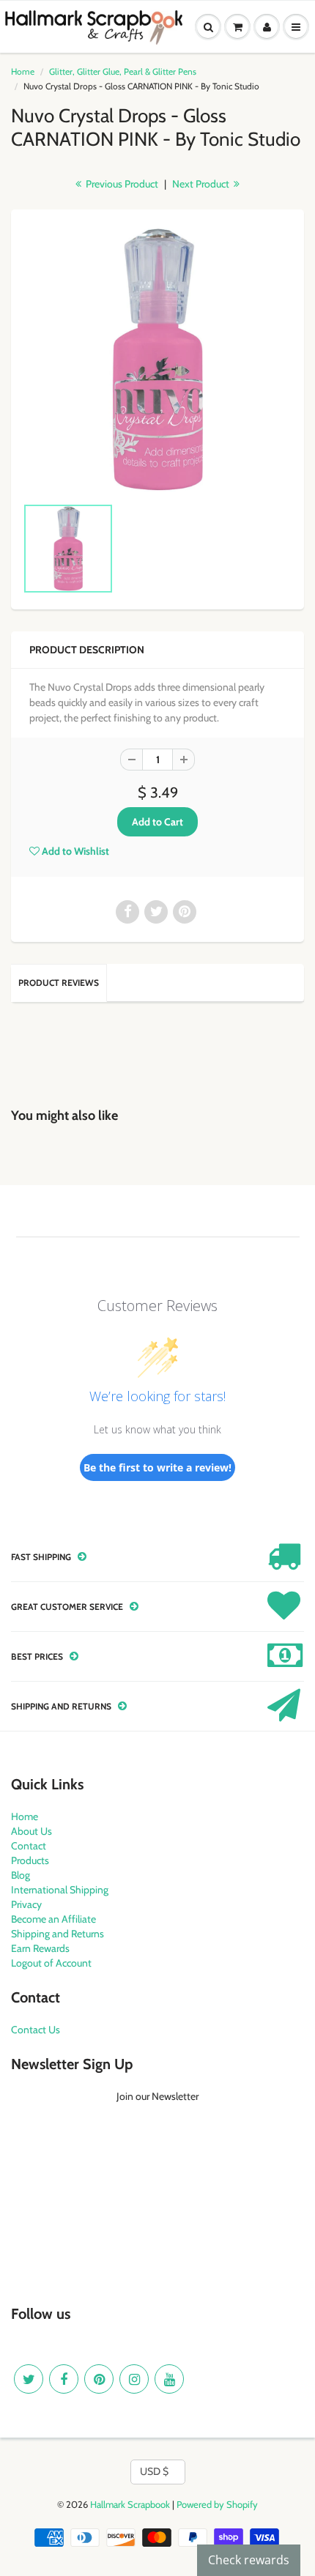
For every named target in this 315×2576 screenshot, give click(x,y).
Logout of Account (51, 1963)
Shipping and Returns (58, 1934)
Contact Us (36, 2030)
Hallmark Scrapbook (130, 2504)
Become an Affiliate (53, 1919)
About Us (31, 1831)
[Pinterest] (99, 2379)
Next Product (202, 184)
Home (23, 71)
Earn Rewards (40, 1948)
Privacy (26, 1904)
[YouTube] (169, 2379)
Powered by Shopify (217, 2504)
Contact (29, 1846)
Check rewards (249, 2560)
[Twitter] (29, 2379)
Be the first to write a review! (157, 1467)
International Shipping (60, 1890)
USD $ (154, 2471)
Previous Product (121, 184)
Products (30, 1860)
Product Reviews (59, 983)
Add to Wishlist (74, 851)
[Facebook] (64, 2379)
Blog (21, 1875)
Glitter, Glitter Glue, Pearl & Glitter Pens (123, 71)
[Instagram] (134, 2379)
